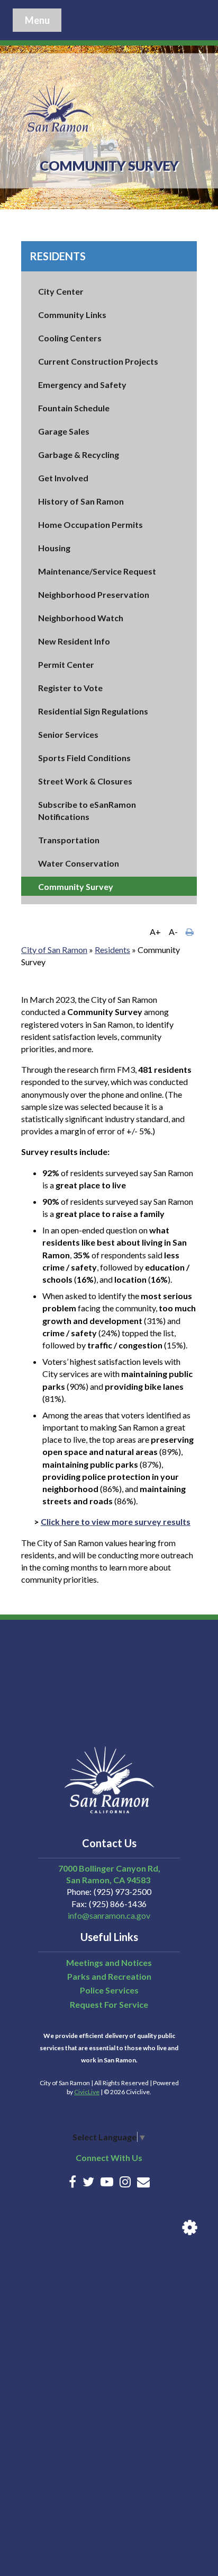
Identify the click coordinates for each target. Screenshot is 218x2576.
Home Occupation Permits (90, 524)
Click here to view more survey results (116, 1521)
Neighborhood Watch (81, 618)
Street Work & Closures (85, 781)
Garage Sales (64, 431)
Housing (54, 548)
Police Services (109, 1990)
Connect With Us (109, 2158)
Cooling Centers (70, 338)
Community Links (72, 315)
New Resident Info (74, 641)
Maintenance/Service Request (97, 571)
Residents (58, 256)
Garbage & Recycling (79, 455)
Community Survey (76, 886)
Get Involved (63, 478)
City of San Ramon (54, 950)
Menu (37, 20)
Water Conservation (79, 863)
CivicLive (87, 2092)
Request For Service (109, 2004)
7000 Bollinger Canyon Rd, (109, 1868)
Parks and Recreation (109, 1976)
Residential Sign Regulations (93, 711)
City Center (61, 291)
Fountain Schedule (74, 408)
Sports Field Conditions (84, 758)
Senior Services (68, 734)
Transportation (69, 840)
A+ (155, 932)
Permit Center (66, 664)
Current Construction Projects (98, 361)
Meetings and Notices (109, 1962)
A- (173, 932)
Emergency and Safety (82, 385)
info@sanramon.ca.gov (109, 1915)
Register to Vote (70, 688)
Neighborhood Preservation (94, 594)
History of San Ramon (81, 501)
